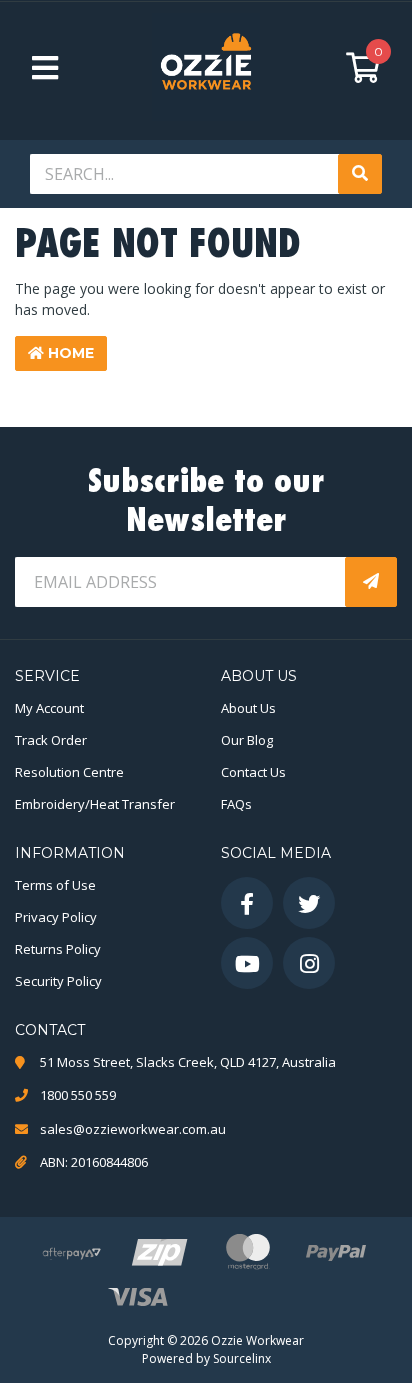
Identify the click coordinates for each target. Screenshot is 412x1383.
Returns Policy (58, 949)
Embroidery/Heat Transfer (95, 804)
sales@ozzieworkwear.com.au (133, 1129)
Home (69, 353)
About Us (248, 708)
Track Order (51, 740)
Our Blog (247, 740)
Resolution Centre (69, 772)
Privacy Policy (56, 917)
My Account (49, 708)
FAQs (236, 804)
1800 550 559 (78, 1095)
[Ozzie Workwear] (206, 67)
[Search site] (360, 174)
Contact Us (253, 772)
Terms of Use (55, 885)
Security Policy (58, 981)
